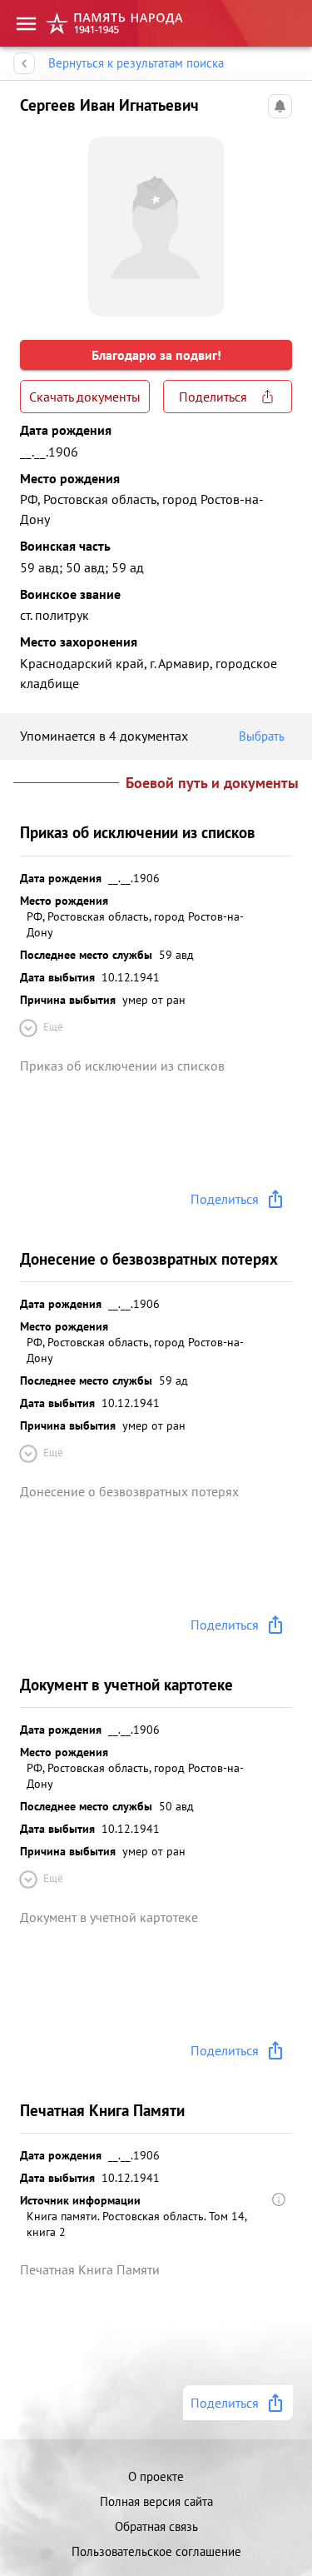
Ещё (53, 1027)
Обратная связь (156, 2526)
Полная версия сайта (156, 2501)
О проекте (156, 2476)
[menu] (26, 24)
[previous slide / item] (33, 220)
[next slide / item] (279, 220)
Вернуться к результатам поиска (136, 63)
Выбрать (262, 736)
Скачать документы (85, 397)
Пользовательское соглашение (156, 2551)
